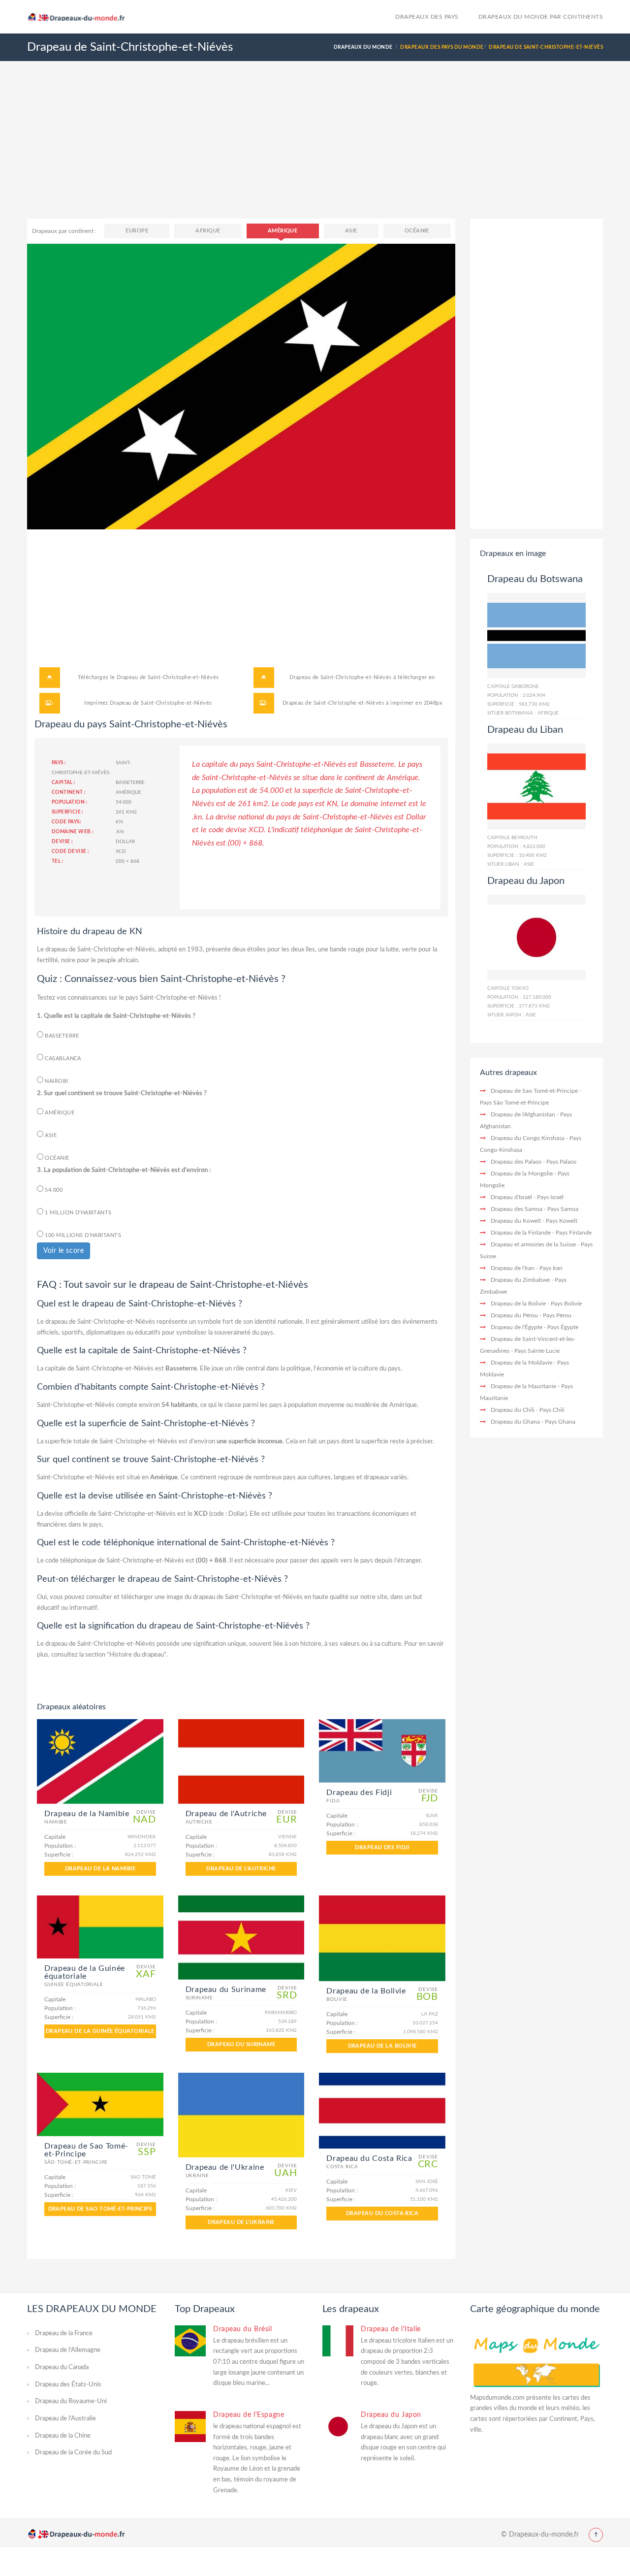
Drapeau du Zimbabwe (520, 1280)
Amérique (283, 231)
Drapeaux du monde (363, 47)
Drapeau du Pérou (514, 1315)
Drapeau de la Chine (63, 2436)
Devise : (62, 842)
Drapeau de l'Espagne (249, 2415)
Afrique (208, 231)
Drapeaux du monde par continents (541, 17)
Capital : (64, 783)
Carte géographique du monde (535, 2309)
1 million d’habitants (78, 1213)
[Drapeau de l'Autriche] (241, 1761)
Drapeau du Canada (62, 2367)
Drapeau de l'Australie (65, 2419)
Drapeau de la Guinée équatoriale (100, 2031)
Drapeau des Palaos (516, 1162)
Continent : (69, 792)
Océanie (417, 231)
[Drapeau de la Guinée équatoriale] (100, 1927)
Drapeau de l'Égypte (517, 1327)
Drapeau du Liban (525, 730)
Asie (351, 231)
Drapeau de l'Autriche (241, 1869)
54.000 (53, 1190)
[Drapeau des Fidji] (382, 1751)
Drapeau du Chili (513, 1410)
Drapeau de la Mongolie (522, 1174)
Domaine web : (73, 832)
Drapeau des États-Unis (68, 2385)
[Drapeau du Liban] (536, 786)
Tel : (58, 861)
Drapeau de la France (64, 2333)
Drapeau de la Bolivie (382, 2046)
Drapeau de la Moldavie (521, 1363)
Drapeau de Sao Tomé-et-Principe (100, 2209)
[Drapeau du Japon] (536, 937)
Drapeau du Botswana (535, 579)
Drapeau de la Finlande (521, 1233)
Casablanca (62, 1059)
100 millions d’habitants (82, 1235)
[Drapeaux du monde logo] (80, 16)
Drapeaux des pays (427, 17)
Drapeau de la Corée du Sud (73, 2453)
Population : (70, 802)
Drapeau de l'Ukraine (241, 2222)
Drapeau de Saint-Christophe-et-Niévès (168, 677)
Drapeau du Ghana (515, 1422)
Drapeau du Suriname (241, 2044)
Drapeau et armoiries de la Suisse (533, 1244)
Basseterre (61, 1036)
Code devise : (70, 851)
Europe (137, 231)
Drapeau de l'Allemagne (68, 2350)
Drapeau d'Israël (511, 1197)
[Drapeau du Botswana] (536, 635)
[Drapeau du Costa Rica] (382, 2111)
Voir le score (63, 1251)
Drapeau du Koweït (516, 1221)
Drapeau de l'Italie (391, 2329)
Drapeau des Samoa (517, 1209)
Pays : (59, 763)
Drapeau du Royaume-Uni (71, 2401)
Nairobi (56, 1081)
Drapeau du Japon (526, 881)
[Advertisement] (315, 150)
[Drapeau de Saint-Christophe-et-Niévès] (241, 386)
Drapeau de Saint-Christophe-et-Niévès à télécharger (358, 677)
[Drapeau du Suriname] (241, 1938)
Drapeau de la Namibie (100, 1869)
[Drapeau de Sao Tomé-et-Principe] (100, 2104)
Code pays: (66, 822)
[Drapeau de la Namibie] (100, 1761)
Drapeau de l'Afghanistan (523, 1114)
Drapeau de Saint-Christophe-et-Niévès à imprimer (348, 703)
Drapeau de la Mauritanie (523, 1386)
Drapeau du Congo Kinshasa (528, 1138)
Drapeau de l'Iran (513, 1268)
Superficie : (68, 812)
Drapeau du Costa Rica (382, 2213)
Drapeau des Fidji (382, 1847)
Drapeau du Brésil (243, 2329)
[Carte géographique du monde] (536, 2358)
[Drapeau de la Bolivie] (382, 1939)
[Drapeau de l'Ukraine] (241, 2115)
